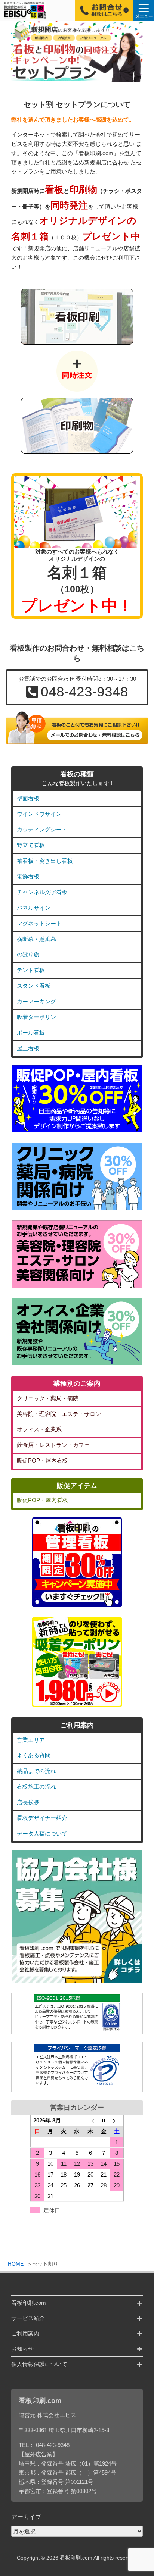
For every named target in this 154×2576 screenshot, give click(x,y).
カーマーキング (36, 1001)
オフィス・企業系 (39, 1429)
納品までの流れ (36, 1771)
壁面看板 (28, 798)
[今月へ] (104, 2121)
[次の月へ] (117, 2121)
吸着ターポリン (36, 1017)
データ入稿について (42, 1834)
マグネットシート (39, 923)
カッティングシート (42, 829)
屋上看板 (28, 1048)
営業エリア (31, 1740)
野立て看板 (31, 845)
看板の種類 (77, 774)
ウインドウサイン (39, 814)
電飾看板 (28, 876)
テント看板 (31, 970)
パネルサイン (34, 908)
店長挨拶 (28, 1802)
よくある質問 (34, 1755)
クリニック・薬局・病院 (48, 1398)
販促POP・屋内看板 (42, 1461)
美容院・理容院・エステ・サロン (59, 1414)
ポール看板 (31, 1033)
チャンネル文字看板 (42, 892)
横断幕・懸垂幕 (36, 939)
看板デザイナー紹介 (42, 1818)
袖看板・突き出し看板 (45, 861)
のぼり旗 (28, 954)
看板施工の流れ (36, 1787)
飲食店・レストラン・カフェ (53, 1445)
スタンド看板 (34, 986)
